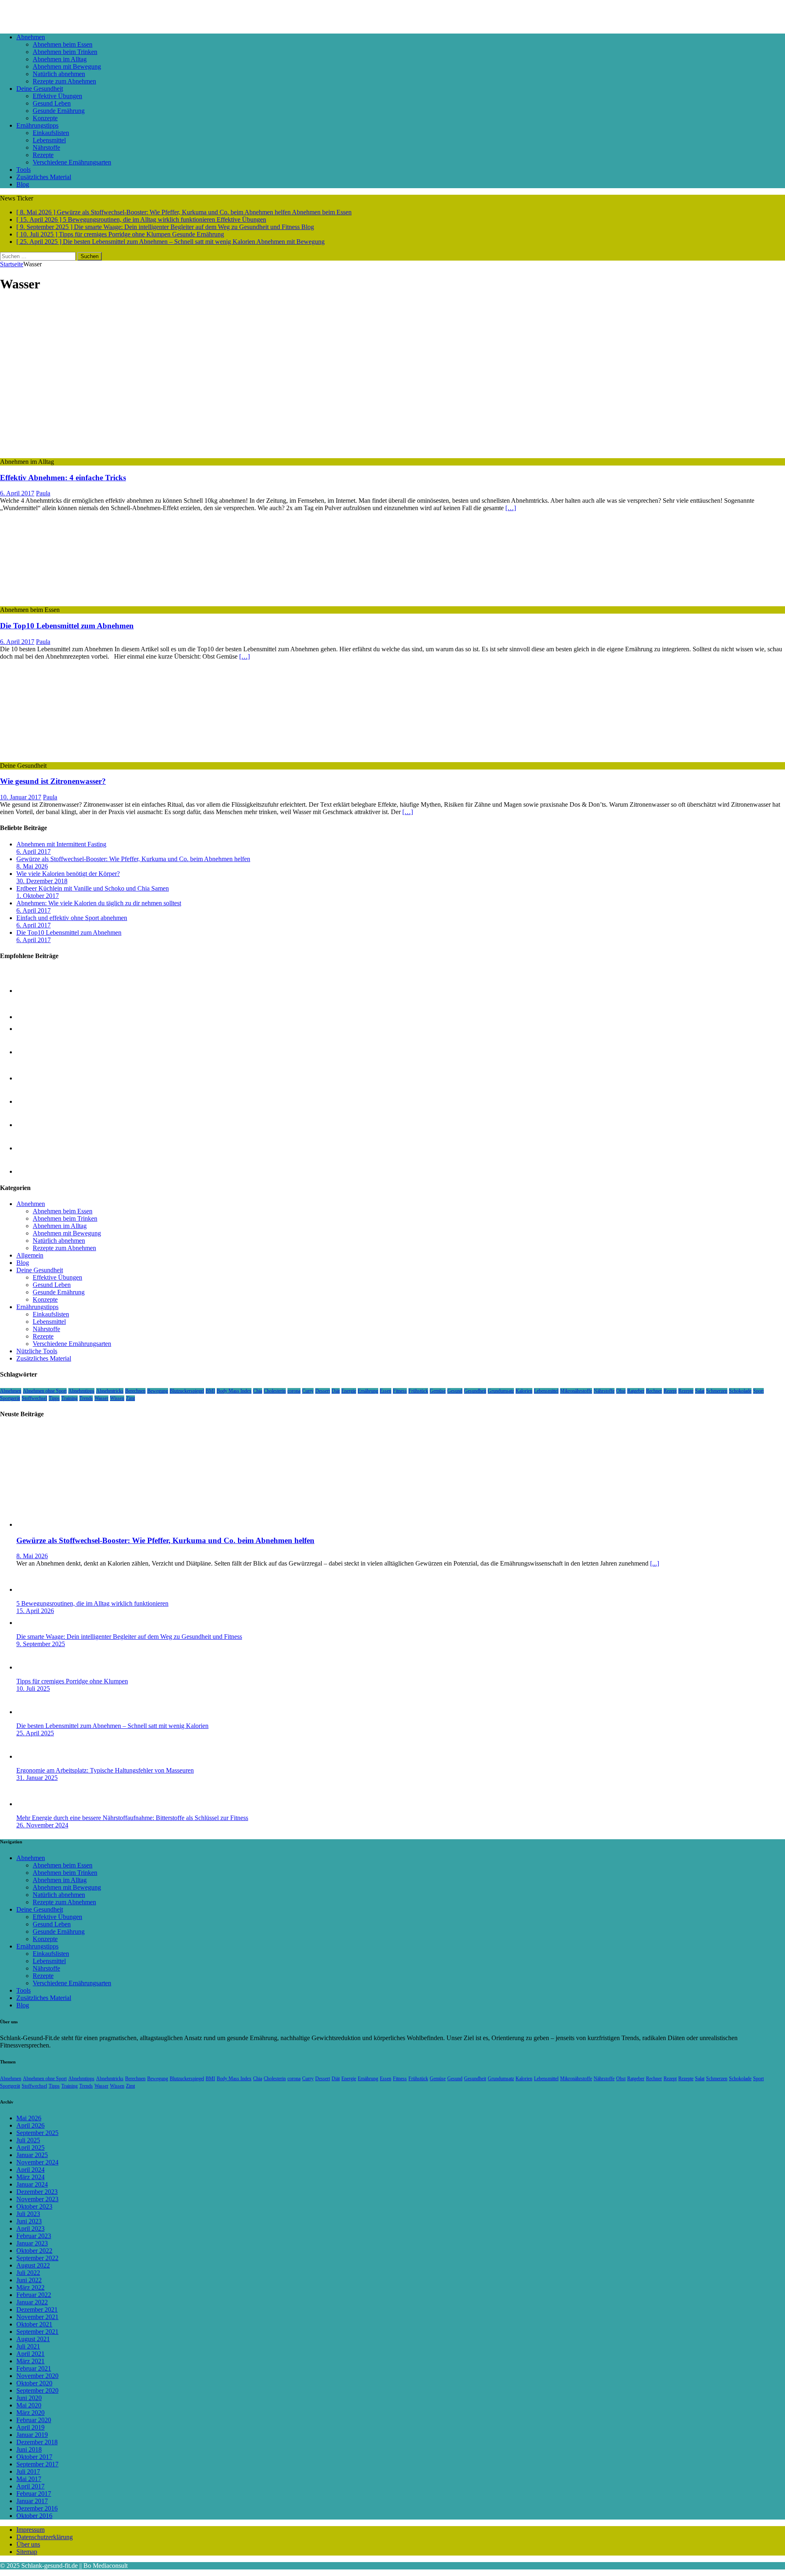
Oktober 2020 (34, 2383)
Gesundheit (475, 1391)
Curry (308, 1391)
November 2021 (37, 2317)
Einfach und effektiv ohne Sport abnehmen (72, 918)
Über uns (28, 2544)
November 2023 (37, 2199)
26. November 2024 (42, 1825)
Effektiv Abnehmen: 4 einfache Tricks (63, 478)
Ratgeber (636, 1391)
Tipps (54, 1398)
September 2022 (37, 2258)
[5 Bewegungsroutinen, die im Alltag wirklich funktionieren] (33, 991)
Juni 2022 (29, 2280)
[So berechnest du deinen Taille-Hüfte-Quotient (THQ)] (32, 1017)
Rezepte (43, 155)
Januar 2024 (32, 2184)
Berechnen (135, 1391)
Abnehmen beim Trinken (65, 52)
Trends (86, 1398)
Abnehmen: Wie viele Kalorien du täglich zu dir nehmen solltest (99, 903)
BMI (210, 1391)
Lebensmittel (49, 140)
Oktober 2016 (34, 2516)
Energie (349, 1391)
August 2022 (33, 2265)
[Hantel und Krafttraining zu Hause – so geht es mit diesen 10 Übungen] (33, 1171)
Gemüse (438, 1391)
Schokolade (740, 1391)
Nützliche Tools (37, 1351)
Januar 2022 (32, 2302)
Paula (43, 493)
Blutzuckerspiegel (187, 1391)
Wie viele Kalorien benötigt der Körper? (68, 874)
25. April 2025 (35, 1733)
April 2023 (30, 2228)
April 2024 (30, 2170)
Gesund (455, 1391)
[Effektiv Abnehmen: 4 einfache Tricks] (117, 454)
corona (294, 1391)
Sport (758, 1391)
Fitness (400, 1391)
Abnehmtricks (110, 1391)
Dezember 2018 (37, 2442)
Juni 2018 (29, 2449)
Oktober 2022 (34, 2251)
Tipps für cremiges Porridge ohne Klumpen (72, 1681)
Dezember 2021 (37, 2309)
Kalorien (524, 1391)
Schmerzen (717, 1391)
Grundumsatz (501, 1391)
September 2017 (37, 2464)
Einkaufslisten (51, 133)
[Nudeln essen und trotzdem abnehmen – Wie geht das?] (33, 1052)
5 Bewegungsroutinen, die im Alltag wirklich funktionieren (92, 1603)
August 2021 (33, 2339)
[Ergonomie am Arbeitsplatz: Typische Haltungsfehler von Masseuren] (33, 1756)
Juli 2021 (28, 2346)
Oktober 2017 (34, 2457)
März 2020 (30, 2413)
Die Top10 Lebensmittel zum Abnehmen (67, 626)
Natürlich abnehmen (59, 74)
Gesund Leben (52, 103)
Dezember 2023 (37, 2192)
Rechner (654, 1391)
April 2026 (30, 2125)
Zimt (130, 1398)
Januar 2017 (32, 2501)
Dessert (323, 1391)
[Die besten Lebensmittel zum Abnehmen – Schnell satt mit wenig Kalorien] (33, 1148)
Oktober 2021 (34, 2324)
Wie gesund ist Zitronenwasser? (53, 781)
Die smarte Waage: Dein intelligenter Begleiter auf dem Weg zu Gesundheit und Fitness (129, 1637)
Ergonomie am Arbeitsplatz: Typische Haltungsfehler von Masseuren (105, 1770)
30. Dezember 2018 (42, 881)
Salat (700, 1391)
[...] (655, 1563)
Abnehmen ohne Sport (45, 1391)
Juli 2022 (28, 2273)
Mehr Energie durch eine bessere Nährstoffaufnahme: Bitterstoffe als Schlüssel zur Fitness (132, 1818)
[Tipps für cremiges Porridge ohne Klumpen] (33, 1101)
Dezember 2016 (37, 2508)
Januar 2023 (32, 2243)
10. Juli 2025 (33, 1688)
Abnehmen (31, 37)
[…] (511, 508)
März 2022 (30, 2287)
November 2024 (37, 2162)
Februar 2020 (34, 2420)
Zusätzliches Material (44, 177)
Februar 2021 (34, 2368)
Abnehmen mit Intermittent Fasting (61, 844)
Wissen (117, 1398)
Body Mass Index (234, 1391)
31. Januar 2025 (37, 1778)
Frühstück (418, 1391)
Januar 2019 (32, 2435)
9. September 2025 (41, 1644)
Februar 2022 (34, 2295)
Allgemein (30, 1255)
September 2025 (37, 2133)
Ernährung (368, 1391)
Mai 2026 (29, 2118)
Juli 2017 (28, 2471)
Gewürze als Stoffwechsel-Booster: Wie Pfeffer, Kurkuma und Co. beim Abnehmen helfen (133, 859)
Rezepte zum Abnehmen (64, 81)
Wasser (101, 1398)
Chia (258, 1391)
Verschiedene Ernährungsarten (72, 162)
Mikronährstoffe (576, 1391)
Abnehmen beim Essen (63, 44)
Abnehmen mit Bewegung (67, 66)
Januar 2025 (32, 2155)
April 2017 (30, 2486)
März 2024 (30, 2177)
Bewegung (158, 1391)
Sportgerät (10, 1398)
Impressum (30, 2530)
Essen (386, 1391)
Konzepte (45, 118)
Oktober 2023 (34, 2206)
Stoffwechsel (34, 1398)
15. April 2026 (35, 1611)
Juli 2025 (28, 2140)
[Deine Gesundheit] (67, 758)
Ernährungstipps (37, 125)
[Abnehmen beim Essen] (67, 602)
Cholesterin (275, 1391)
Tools (24, 170)
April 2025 (30, 2147)
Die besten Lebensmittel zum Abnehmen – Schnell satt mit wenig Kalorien (112, 1726)
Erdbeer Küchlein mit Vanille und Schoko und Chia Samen (93, 888)
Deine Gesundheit (40, 89)
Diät (336, 1391)
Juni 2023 (29, 2221)
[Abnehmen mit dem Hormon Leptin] (33, 1125)
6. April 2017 (17, 493)
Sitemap (27, 2552)
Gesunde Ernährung (59, 111)
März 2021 (30, 2361)
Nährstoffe (46, 147)
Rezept (670, 1391)
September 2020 (37, 2390)
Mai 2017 (29, 2479)
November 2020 (37, 2376)
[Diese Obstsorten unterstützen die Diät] (33, 1078)
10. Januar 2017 (21, 797)
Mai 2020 (29, 2405)
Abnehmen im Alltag (60, 59)
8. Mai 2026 (32, 866)
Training (70, 1398)
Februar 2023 (34, 2236)
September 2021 (37, 2332)
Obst (621, 1391)
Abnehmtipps (81, 1391)
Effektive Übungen (57, 96)
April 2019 (30, 2427)
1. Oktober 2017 (38, 896)
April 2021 (30, 2354)
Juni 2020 (29, 2398)
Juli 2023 (28, 2214)
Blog (23, 184)
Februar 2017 (34, 2494)
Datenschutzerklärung (45, 2537)
